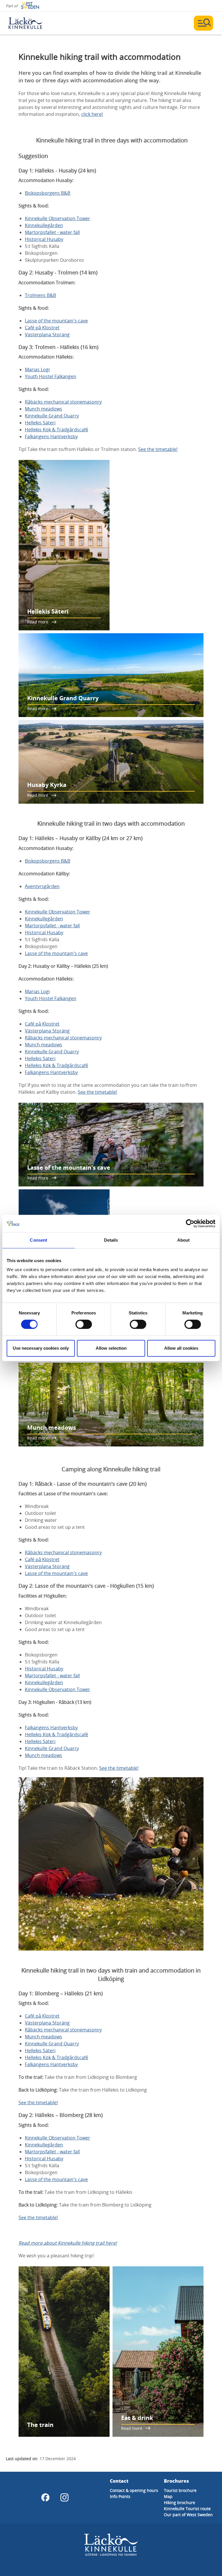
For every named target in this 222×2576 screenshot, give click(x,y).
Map (168, 2496)
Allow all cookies (181, 1348)
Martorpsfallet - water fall (52, 232)
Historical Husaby (44, 239)
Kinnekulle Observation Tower (58, 218)
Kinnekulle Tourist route (187, 2509)
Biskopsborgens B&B (48, 193)
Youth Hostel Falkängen (51, 376)
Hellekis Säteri (40, 423)
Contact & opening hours (134, 2490)
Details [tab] (111, 1240)
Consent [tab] (38, 1240)
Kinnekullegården (44, 225)
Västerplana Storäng (47, 335)
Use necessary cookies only (41, 1348)
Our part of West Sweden (188, 2515)
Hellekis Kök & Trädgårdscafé (57, 430)
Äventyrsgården (42, 886)
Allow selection (111, 1348)
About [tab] (184, 1240)
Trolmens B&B (40, 295)
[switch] (84, 1324)
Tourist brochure (180, 2490)
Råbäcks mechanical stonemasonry (63, 402)
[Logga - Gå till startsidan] (29, 23)
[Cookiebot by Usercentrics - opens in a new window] (190, 1223)
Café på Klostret (42, 328)
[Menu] (203, 23)
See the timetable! (158, 449)
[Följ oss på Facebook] (45, 2497)
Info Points (120, 2496)
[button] (111, 1864)
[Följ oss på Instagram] (64, 2497)
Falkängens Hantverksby (51, 437)
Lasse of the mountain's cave (56, 321)
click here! (92, 114)
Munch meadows (44, 409)
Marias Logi (37, 369)
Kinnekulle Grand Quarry (52, 416)
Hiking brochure (180, 2502)
